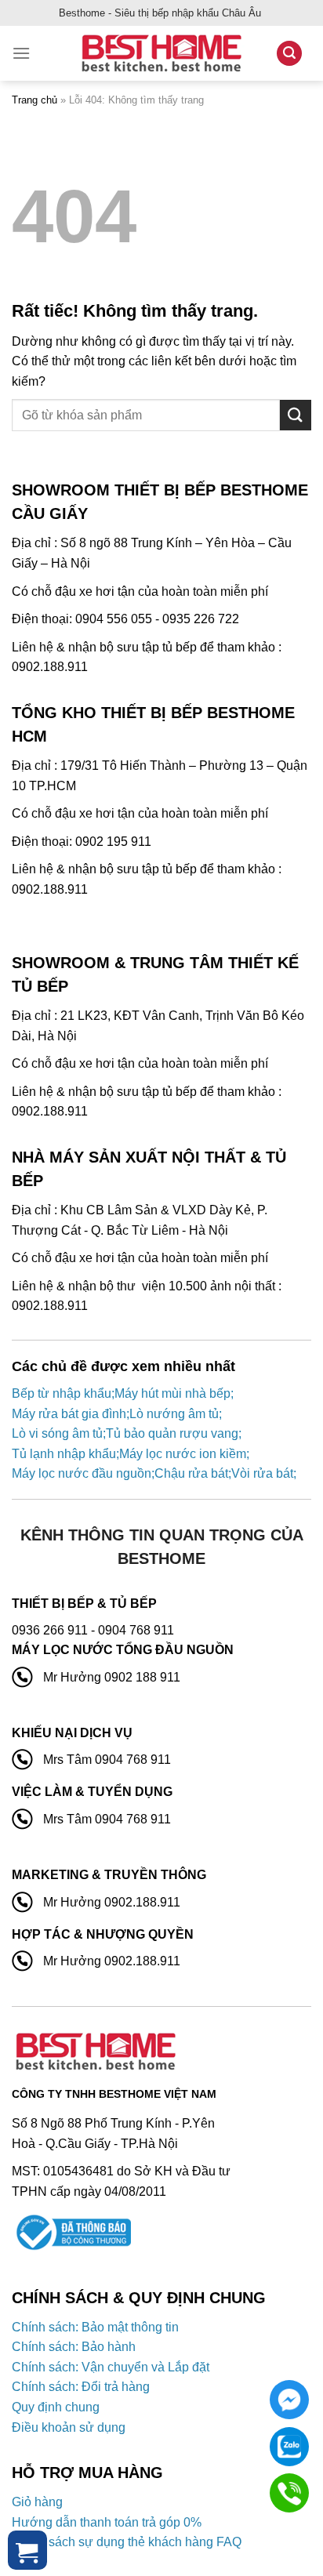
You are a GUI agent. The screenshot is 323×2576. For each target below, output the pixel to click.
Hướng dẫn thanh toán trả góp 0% (107, 2522)
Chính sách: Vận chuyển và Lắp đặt (111, 2367)
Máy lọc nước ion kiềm (183, 1454)
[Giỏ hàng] (27, 2550)
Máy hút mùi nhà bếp (172, 1393)
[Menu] (21, 53)
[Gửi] (296, 415)
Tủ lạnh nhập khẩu (64, 1454)
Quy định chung (56, 2407)
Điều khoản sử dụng (69, 2427)
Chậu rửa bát (191, 1473)
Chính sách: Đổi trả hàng (81, 2387)
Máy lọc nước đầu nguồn (82, 1473)
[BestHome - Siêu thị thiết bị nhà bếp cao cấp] (161, 53)
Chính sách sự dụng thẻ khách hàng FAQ (127, 2542)
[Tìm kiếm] (289, 54)
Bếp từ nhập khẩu (62, 1393)
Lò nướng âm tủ (174, 1414)
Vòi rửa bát (262, 1473)
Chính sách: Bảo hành (74, 2347)
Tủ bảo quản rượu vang (172, 1433)
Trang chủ (34, 100)
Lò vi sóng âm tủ (57, 1433)
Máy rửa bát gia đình (69, 1414)
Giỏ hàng (37, 2502)
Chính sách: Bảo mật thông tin (95, 2327)
